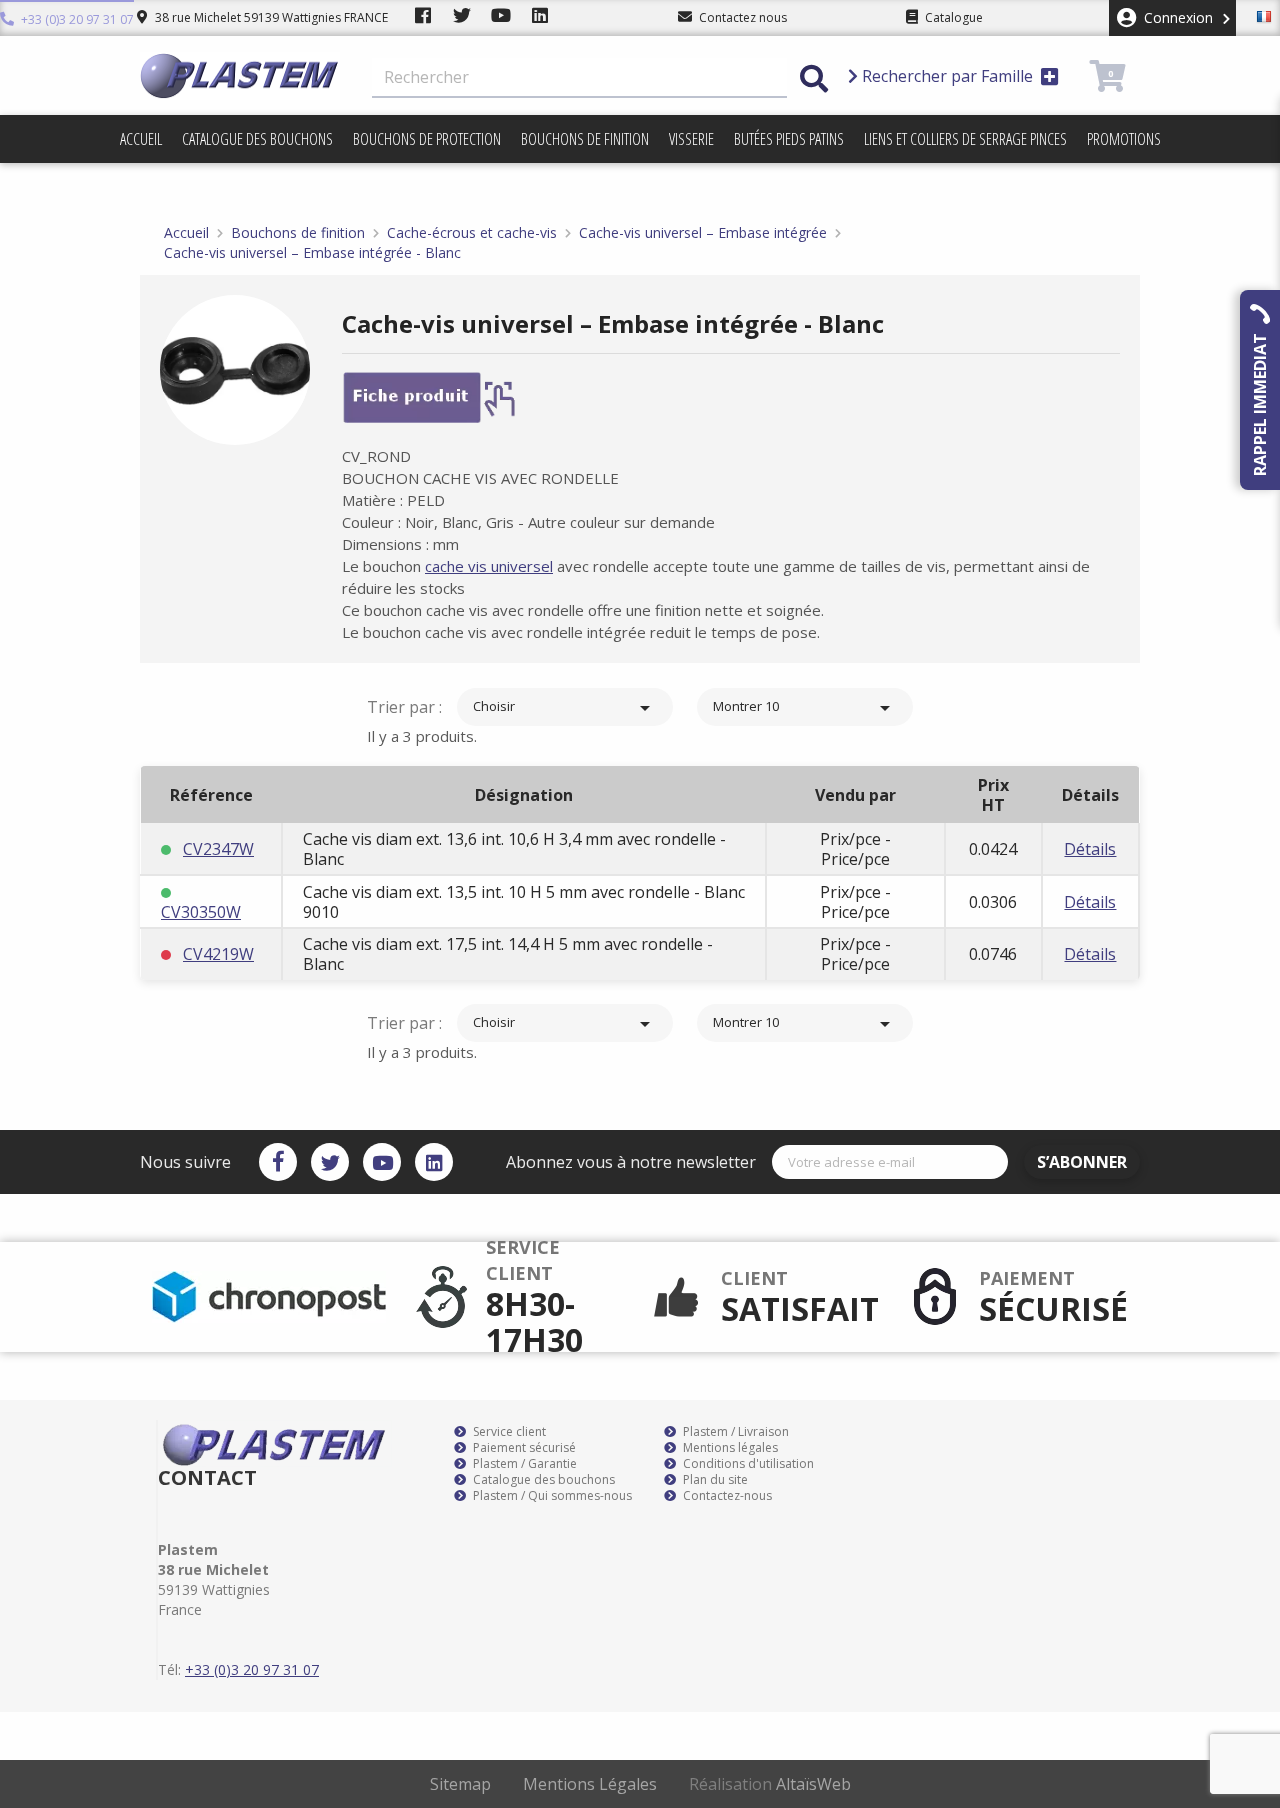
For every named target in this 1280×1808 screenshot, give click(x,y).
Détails (1090, 849)
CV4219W (218, 954)
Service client (508, 1432)
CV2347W (218, 849)
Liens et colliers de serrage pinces (965, 139)
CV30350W (201, 912)
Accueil (141, 139)
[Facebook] (278, 1162)
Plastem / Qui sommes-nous (551, 1496)
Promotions (1124, 139)
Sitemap (460, 1784)
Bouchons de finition (585, 139)
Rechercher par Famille (947, 76)
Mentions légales (729, 1448)
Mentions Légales (590, 1784)
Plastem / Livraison (734, 1432)
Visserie (691, 139)
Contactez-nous (726, 1496)
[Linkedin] (434, 1162)
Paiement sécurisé (523, 1448)
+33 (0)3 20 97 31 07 (76, 19)
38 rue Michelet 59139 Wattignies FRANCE (270, 17)
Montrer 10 (805, 708)
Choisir (565, 708)
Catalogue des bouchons (257, 139)
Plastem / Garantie (523, 1464)
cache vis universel (489, 566)
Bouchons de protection (427, 139)
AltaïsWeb (813, 1784)
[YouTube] (382, 1162)
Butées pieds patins (789, 139)
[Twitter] (330, 1162)
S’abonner (1082, 1162)
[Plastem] (240, 76)
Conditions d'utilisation (747, 1464)
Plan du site (714, 1480)
